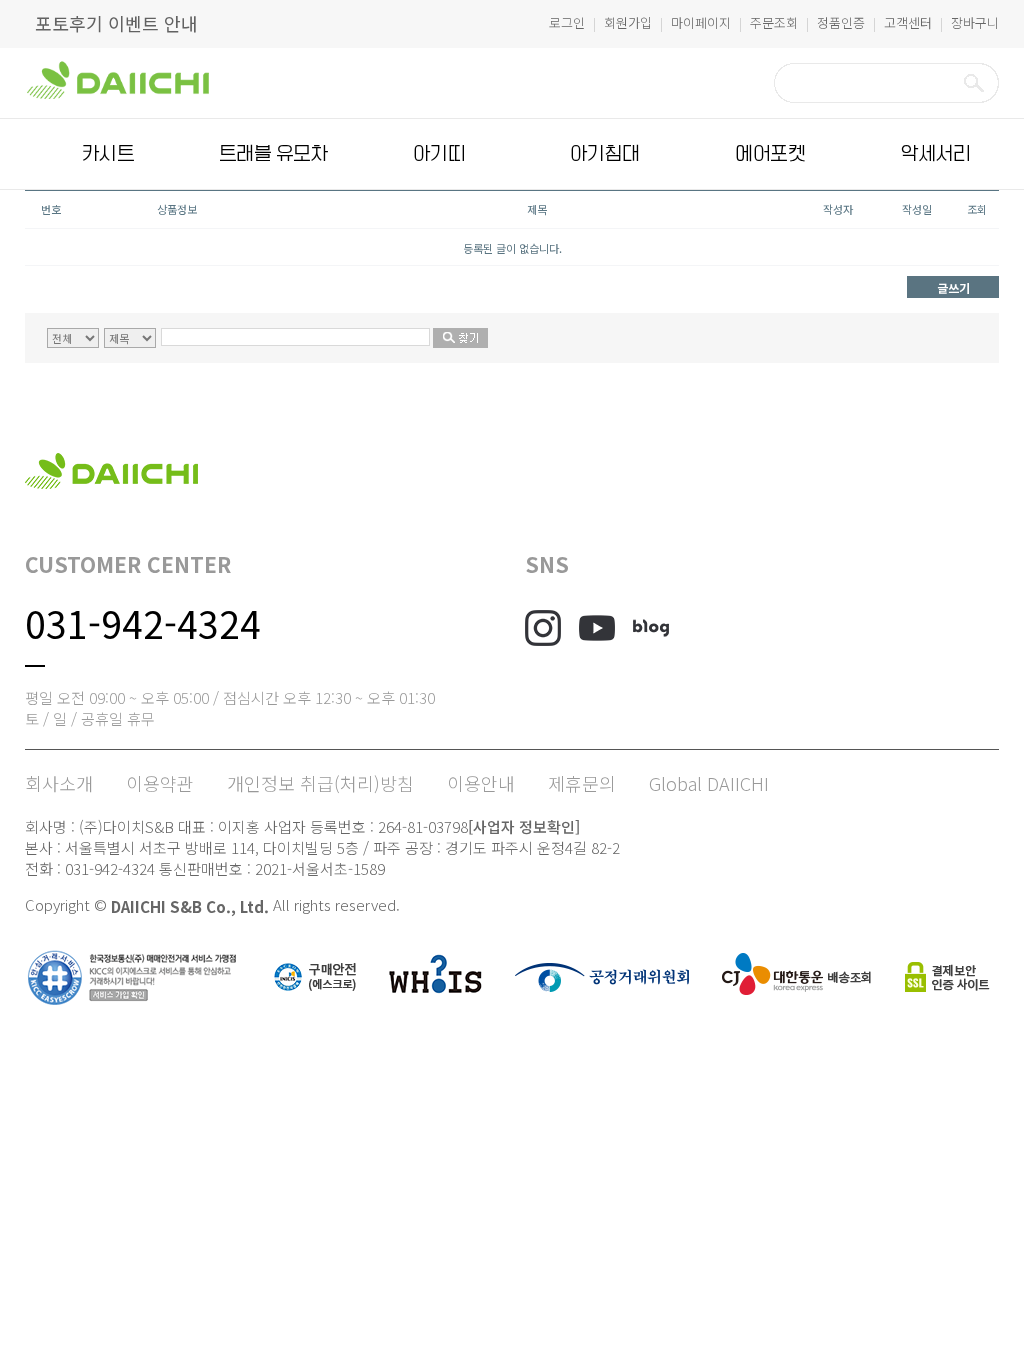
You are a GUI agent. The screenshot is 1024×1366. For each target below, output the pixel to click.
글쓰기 (953, 287)
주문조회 (774, 22)
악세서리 (936, 154)
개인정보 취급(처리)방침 (320, 783)
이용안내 (481, 783)
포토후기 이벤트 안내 (116, 23)
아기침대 (605, 154)
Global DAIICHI (709, 783)
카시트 (108, 154)
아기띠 (439, 154)
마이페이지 (701, 22)
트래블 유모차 (273, 154)
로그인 (567, 22)
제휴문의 (582, 783)
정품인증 (841, 22)
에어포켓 (770, 154)
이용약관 (160, 783)
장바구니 (975, 22)
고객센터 (908, 22)
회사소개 (59, 783)
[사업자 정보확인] (524, 826)
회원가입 (628, 22)
